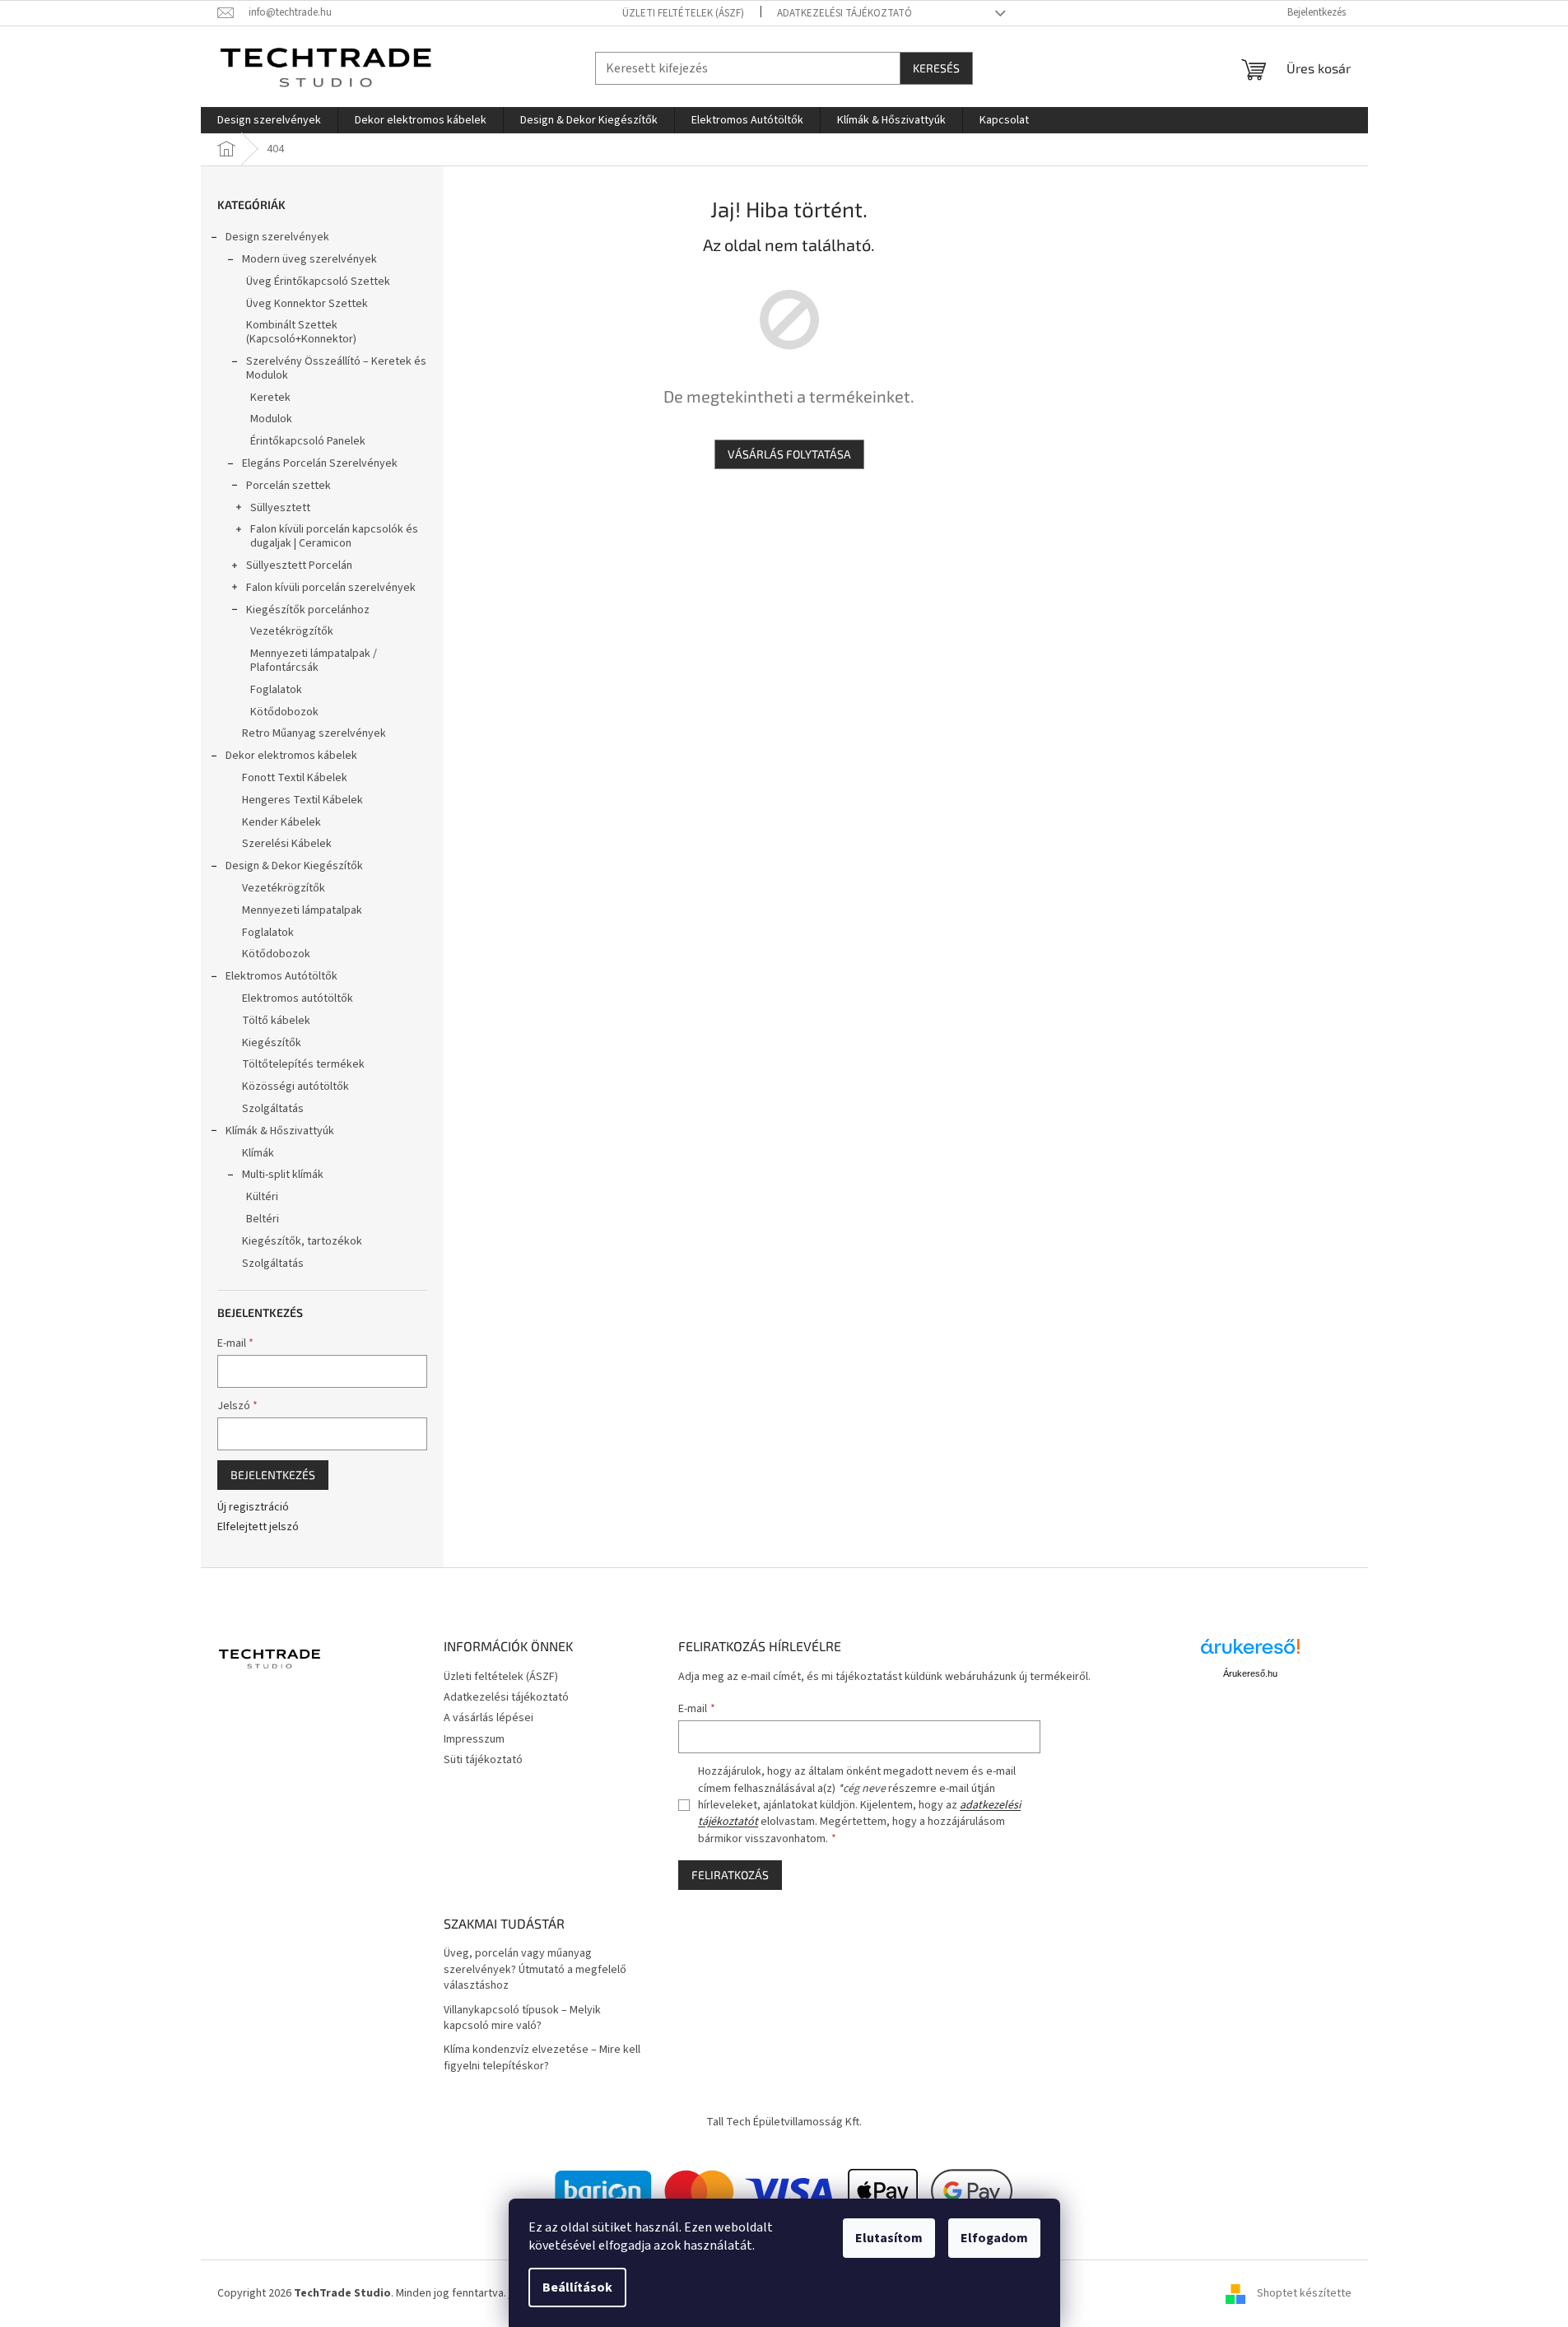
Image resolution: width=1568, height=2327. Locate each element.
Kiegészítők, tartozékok (302, 1241)
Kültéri (262, 1197)
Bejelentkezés (273, 1475)
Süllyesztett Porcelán (299, 565)
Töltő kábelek (276, 1021)
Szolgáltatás (273, 1109)
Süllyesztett (280, 508)
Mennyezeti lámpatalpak (302, 910)
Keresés (936, 68)
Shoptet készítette (1304, 2293)
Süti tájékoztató (483, 1760)
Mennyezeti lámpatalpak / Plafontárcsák (314, 661)
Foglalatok (276, 690)
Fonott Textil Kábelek (295, 778)
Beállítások (577, 2287)
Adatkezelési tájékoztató (844, 13)
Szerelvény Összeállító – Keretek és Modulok (336, 368)
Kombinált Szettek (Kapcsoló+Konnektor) (301, 332)
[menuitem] (269, 120)
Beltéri (263, 1219)
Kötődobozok (284, 712)
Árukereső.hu (1250, 1673)
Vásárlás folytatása (789, 454)
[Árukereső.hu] (1250, 1652)
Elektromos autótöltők (298, 998)
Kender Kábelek (281, 822)
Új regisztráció (253, 1508)
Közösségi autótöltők (295, 1087)
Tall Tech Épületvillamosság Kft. (784, 2122)
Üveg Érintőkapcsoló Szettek (318, 282)
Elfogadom (994, 2238)
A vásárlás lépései (489, 1718)
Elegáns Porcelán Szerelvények (320, 463)
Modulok (271, 419)
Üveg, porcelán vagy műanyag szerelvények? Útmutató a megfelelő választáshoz (535, 1970)
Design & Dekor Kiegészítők (294, 866)
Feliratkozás (730, 1875)
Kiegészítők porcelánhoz (308, 610)
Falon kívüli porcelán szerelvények (331, 588)
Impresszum (474, 1739)
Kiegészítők (272, 1043)
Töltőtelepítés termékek (303, 1064)
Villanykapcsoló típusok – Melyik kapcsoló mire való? (522, 2018)
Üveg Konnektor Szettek (307, 304)
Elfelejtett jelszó (258, 1527)
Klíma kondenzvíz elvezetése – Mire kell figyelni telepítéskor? (542, 2058)
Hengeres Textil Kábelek (302, 800)
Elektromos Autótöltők (281, 976)
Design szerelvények (277, 237)
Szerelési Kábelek (287, 844)
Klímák (258, 1153)
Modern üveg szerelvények (309, 259)
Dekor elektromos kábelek (291, 756)
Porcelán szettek (288, 486)
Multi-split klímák (283, 1175)
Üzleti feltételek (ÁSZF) (683, 13)
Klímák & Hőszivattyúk (280, 1131)
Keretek (270, 398)
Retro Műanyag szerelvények (314, 733)
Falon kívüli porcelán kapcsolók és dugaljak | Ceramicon (334, 536)
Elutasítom (889, 2238)
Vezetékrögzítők (292, 631)
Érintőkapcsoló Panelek (308, 441)
